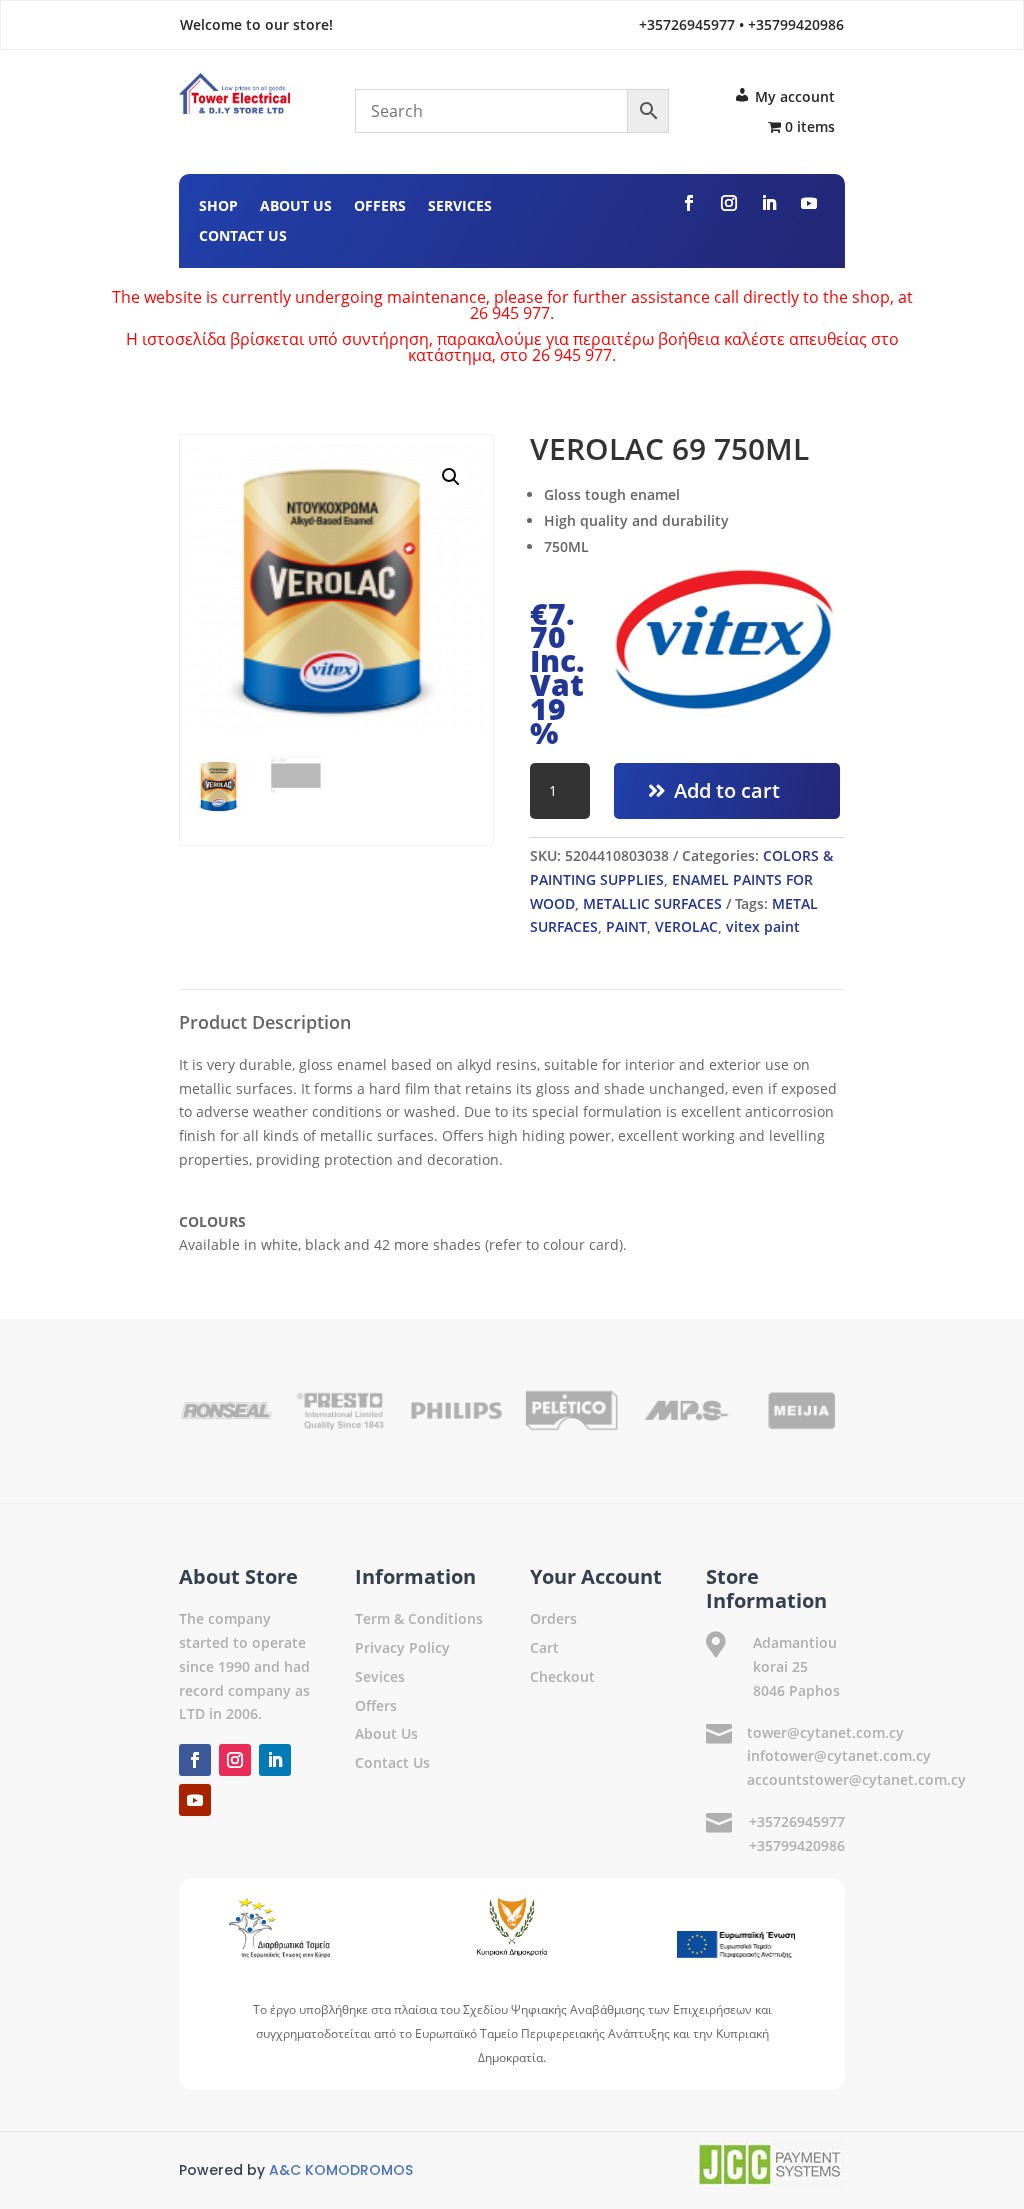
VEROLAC (686, 926)
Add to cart (727, 790)
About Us (296, 207)
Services (460, 207)
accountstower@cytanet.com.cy (856, 1779)
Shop (218, 207)
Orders (553, 1618)
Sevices (380, 1676)
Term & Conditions (419, 1618)
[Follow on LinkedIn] (769, 203)
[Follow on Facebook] (689, 203)
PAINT (626, 926)
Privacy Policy (402, 1647)
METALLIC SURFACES (652, 903)
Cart (544, 1647)
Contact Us (243, 237)
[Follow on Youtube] (809, 203)
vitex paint (763, 926)
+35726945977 (797, 1821)
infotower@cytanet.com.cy (839, 1755)
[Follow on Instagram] (729, 203)
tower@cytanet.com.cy (825, 1732)
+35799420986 (797, 1845)
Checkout (562, 1676)
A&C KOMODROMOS (341, 2170)
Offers (380, 207)
